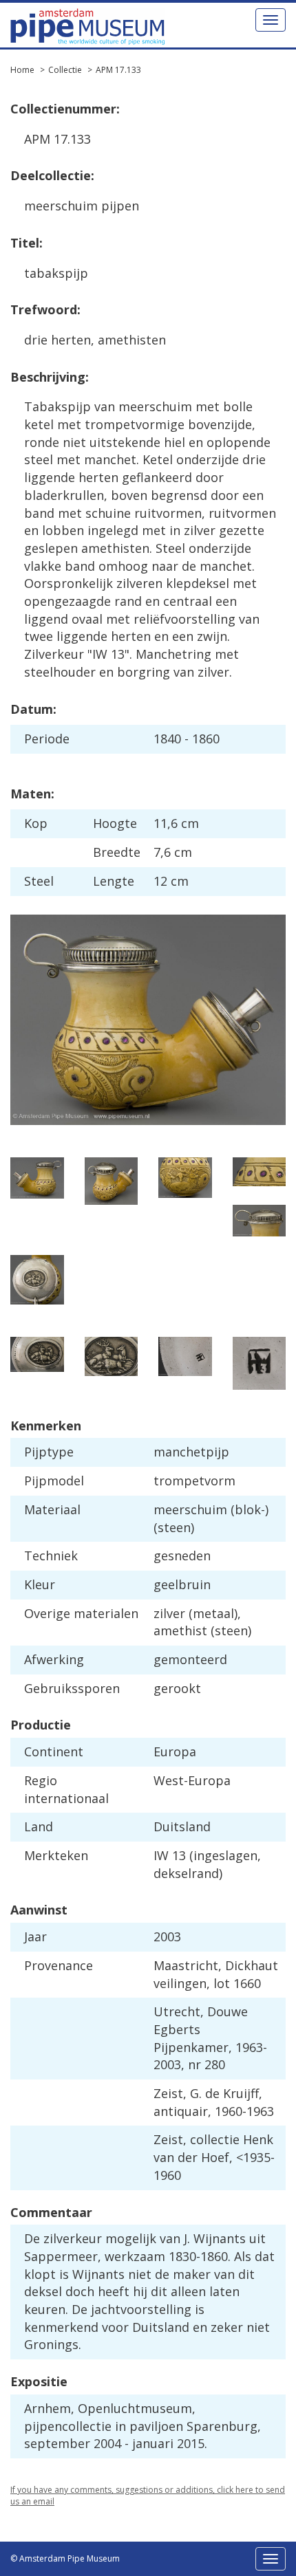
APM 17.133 (118, 70)
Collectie (65, 70)
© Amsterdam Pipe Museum (65, 2558)
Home (22, 70)
